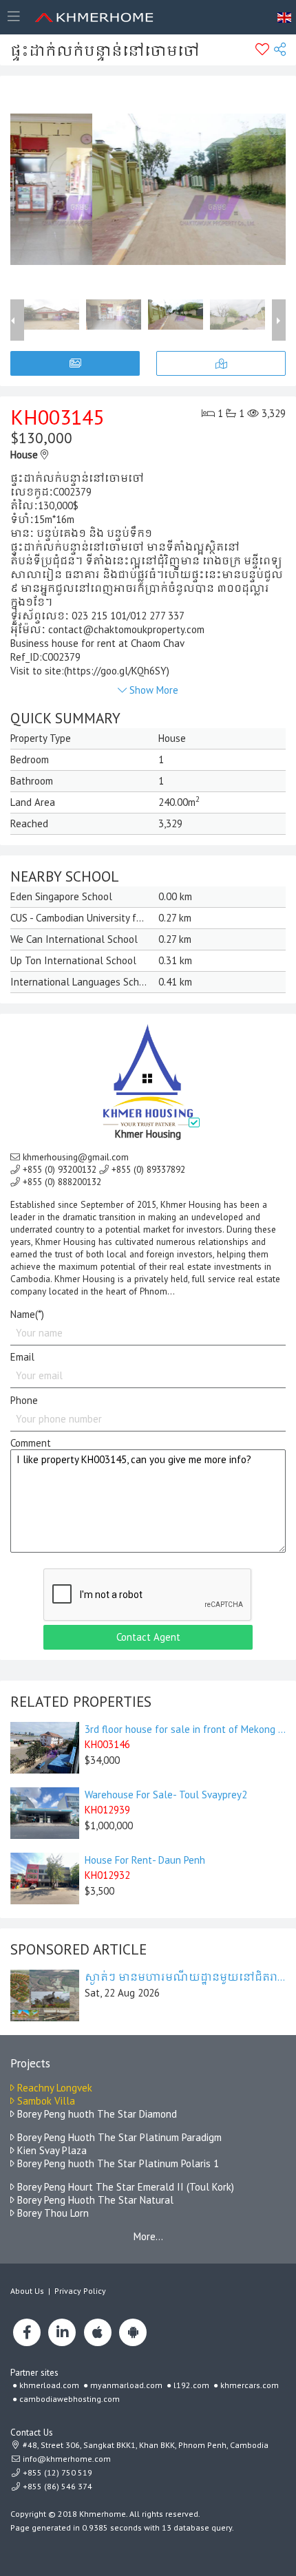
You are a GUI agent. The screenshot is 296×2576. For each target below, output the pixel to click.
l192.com (191, 2385)
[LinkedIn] (62, 2332)
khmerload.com (49, 2385)
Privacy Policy (80, 2291)
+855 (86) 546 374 (56, 2486)
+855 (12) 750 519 (56, 2472)
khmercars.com (250, 2385)
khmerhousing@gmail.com (76, 1157)
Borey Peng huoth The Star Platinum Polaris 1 (117, 2163)
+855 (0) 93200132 (60, 1169)
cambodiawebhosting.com (70, 2399)
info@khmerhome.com (67, 2459)
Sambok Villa (45, 2101)
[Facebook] (27, 2332)
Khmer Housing (148, 1134)
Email (22, 1357)
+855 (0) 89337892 (148, 1169)
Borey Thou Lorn (52, 2213)
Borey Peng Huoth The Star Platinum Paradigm (118, 2137)
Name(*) (27, 1314)
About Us (27, 2291)
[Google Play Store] (133, 2332)
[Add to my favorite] (262, 50)
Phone (24, 1400)
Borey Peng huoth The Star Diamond (96, 2114)
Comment (31, 1443)
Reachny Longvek (53, 2088)
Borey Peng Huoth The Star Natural (94, 2200)
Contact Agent (148, 1637)
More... (148, 2236)
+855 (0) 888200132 (62, 1182)
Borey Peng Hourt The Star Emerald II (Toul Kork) (124, 2187)
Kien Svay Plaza (51, 2150)
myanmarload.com (126, 2385)
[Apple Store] (98, 2332)
